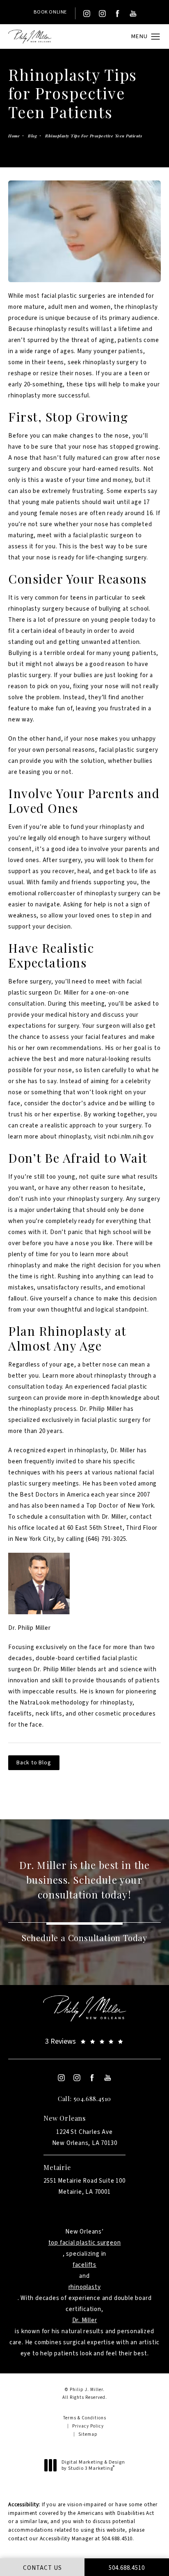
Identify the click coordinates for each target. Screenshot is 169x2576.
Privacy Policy (88, 2426)
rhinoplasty (24, 609)
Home (14, 136)
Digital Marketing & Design (93, 2465)
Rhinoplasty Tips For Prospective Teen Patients (94, 136)
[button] (156, 37)
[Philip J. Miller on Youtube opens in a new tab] (133, 14)
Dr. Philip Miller (30, 1628)
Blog (32, 136)
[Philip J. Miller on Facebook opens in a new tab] (118, 14)
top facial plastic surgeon (85, 2243)
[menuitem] (87, 14)
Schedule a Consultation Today (84, 1938)
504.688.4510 (117, 2539)
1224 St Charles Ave (85, 2138)
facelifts (84, 2265)
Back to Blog (34, 1763)
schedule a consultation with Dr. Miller (71, 1517)
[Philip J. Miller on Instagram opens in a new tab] (87, 14)
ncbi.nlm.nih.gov (131, 1137)
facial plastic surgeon (104, 535)
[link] (84, 2041)
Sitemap (88, 2434)
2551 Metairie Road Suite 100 (84, 2186)
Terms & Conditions (85, 2418)
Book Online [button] (50, 12)
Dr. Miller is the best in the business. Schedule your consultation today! (85, 1880)
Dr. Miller (85, 2320)
